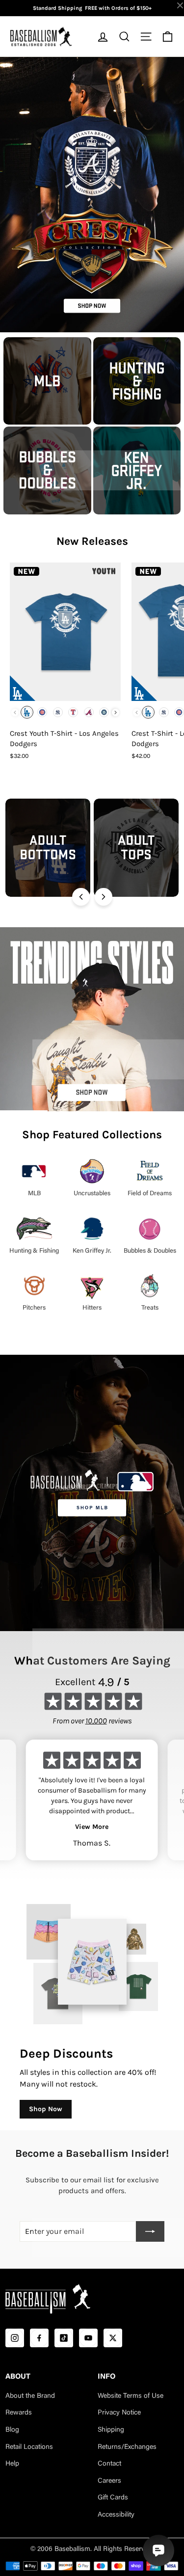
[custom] (15, 2338)
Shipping (111, 2430)
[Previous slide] (81, 897)
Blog (12, 2430)
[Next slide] (104, 897)
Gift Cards (113, 2498)
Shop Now (46, 2109)
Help (12, 2464)
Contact (109, 2464)
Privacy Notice (119, 2413)
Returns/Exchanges (127, 2447)
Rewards (19, 2413)
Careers (109, 2481)
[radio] (27, 712)
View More (92, 1827)
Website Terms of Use (131, 2396)
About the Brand (30, 2396)
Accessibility (116, 2515)
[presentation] (116, 712)
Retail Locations (29, 2447)
